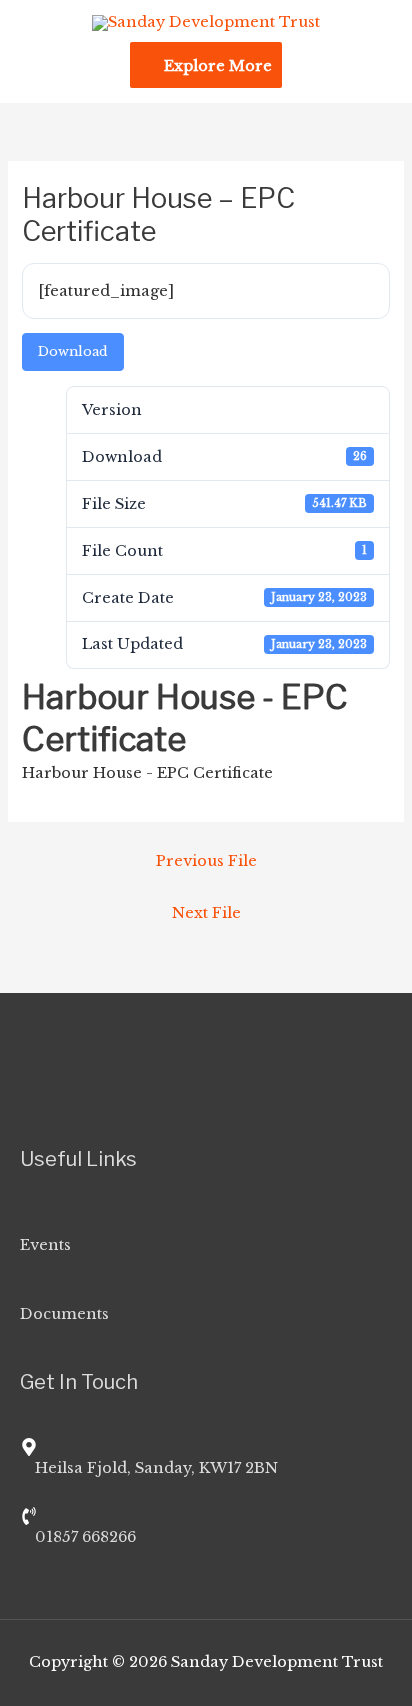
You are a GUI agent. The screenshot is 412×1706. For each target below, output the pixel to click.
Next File (206, 913)
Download (73, 351)
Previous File (206, 861)
